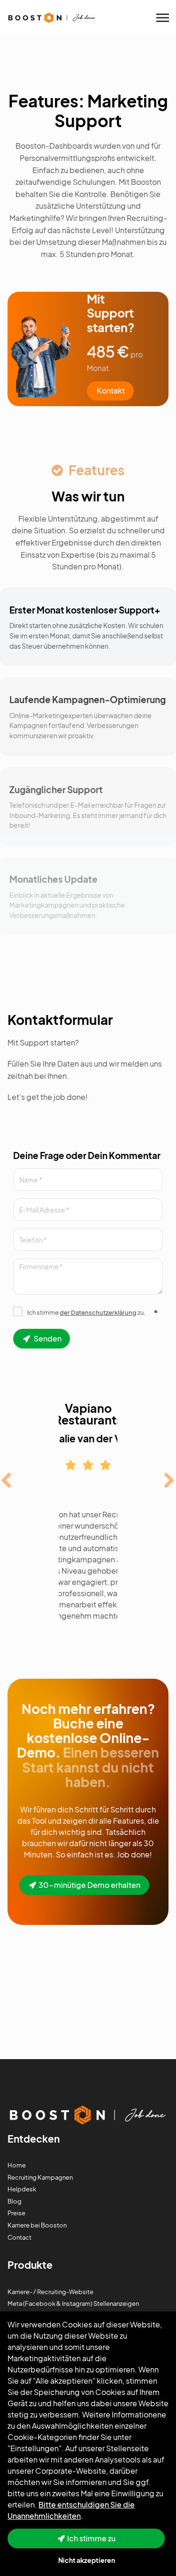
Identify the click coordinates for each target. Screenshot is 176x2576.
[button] (6, 1483)
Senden (47, 1338)
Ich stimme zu (91, 2538)
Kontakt (111, 390)
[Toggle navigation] (163, 18)
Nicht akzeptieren (87, 2560)
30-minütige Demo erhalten (89, 1885)
